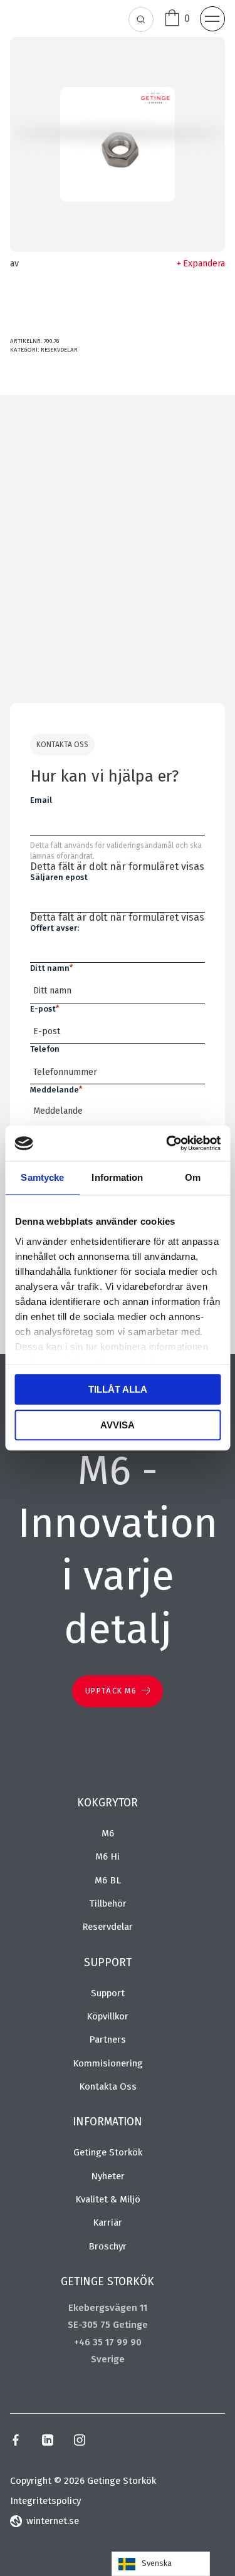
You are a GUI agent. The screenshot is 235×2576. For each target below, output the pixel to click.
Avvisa (118, 1425)
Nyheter (108, 2176)
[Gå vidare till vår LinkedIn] (47, 2442)
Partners (107, 2039)
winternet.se (53, 2521)
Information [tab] (117, 1177)
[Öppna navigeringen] (212, 19)
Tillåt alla (118, 1389)
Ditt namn (51, 968)
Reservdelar (59, 350)
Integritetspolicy (45, 2501)
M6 (108, 1833)
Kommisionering (108, 2063)
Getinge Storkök (108, 2152)
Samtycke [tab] (42, 1177)
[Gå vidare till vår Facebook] (16, 2442)
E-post (44, 1009)
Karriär (107, 2223)
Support (108, 1993)
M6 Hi (107, 1856)
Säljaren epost (59, 877)
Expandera (204, 264)
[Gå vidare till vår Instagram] (80, 2442)
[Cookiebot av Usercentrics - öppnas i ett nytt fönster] (167, 1143)
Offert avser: (55, 928)
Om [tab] (193, 1177)
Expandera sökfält (142, 20)
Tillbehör (108, 1903)
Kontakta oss (108, 2086)
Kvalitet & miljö (108, 2199)
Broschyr (107, 2246)
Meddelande (56, 1090)
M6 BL (108, 1880)
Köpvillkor (107, 2016)
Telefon (45, 1049)
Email (41, 800)
